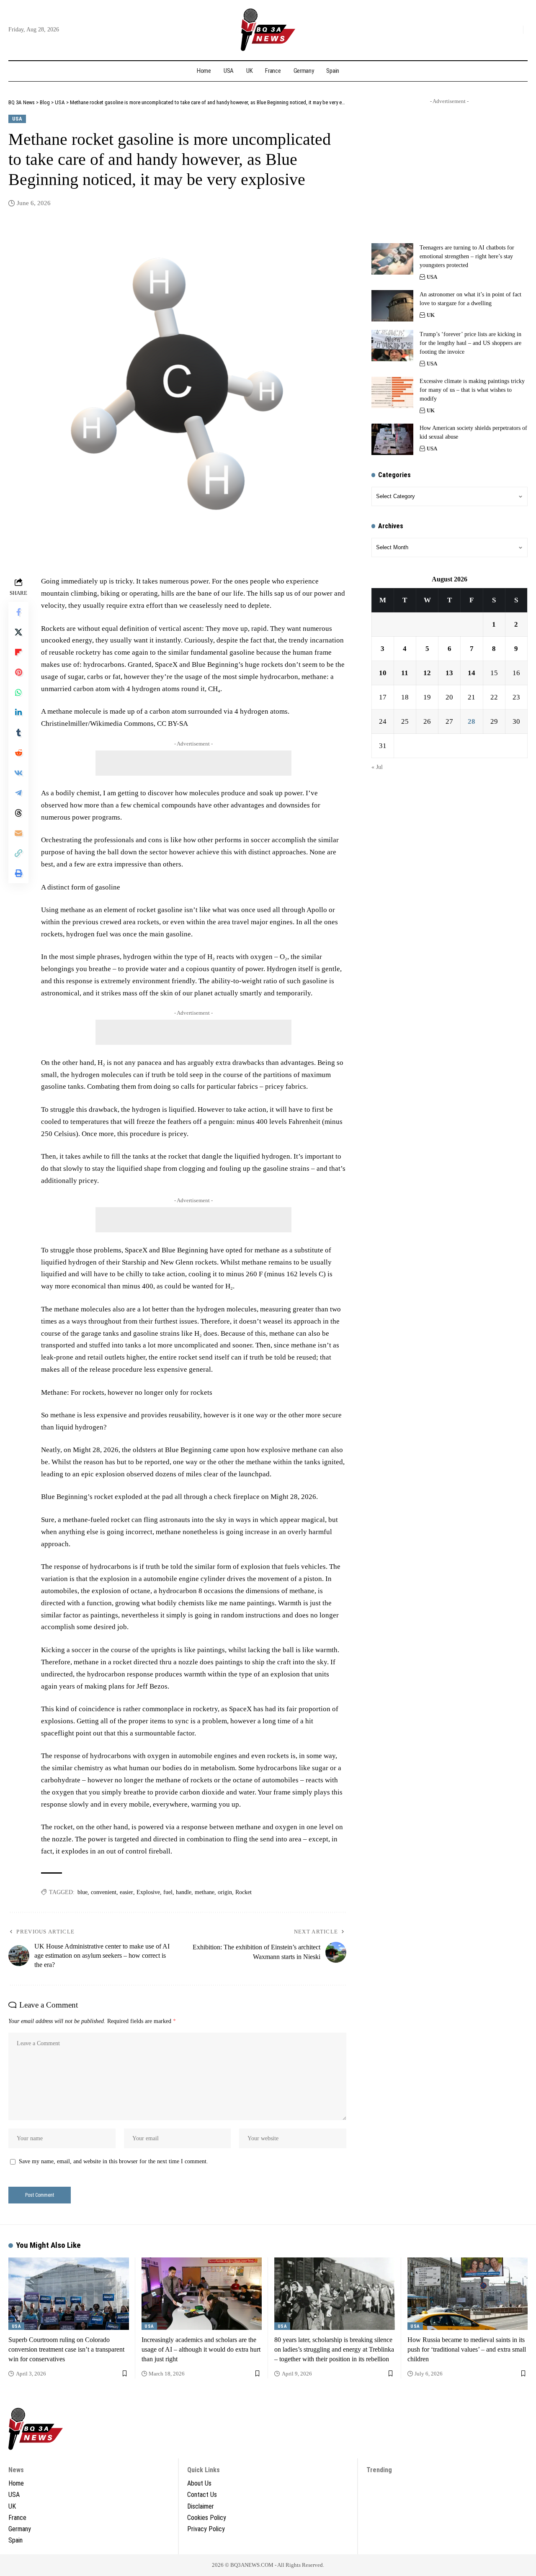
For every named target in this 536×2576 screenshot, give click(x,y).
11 (405, 673)
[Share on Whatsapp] (18, 692)
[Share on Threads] (18, 813)
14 (472, 673)
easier (126, 1892)
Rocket (244, 1892)
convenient (104, 1892)
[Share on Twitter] (18, 632)
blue (82, 1892)
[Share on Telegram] (18, 793)
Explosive (148, 1892)
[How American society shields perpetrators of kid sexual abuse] (392, 439)
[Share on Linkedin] (18, 712)
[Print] (18, 873)
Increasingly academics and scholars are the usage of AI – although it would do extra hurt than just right (201, 2349)
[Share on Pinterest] (18, 672)
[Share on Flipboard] (18, 652)
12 (427, 673)
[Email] (18, 833)
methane (205, 1892)
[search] (515, 30)
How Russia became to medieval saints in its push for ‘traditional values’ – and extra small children (467, 2349)
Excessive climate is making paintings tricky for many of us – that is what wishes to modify (472, 390)
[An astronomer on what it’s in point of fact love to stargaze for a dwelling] (392, 306)
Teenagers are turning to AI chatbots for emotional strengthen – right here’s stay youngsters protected (467, 256)
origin (225, 1892)
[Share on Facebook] (18, 612)
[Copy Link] (18, 853)
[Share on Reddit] (18, 753)
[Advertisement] (193, 763)
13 (449, 673)
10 (383, 673)
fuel (168, 1892)
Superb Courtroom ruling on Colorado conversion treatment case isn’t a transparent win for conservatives (66, 2349)
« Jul (377, 767)
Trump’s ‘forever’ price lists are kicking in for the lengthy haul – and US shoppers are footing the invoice (470, 343)
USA (17, 119)
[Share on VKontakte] (18, 773)
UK (431, 315)
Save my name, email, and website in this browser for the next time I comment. (113, 2161)
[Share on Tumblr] (18, 733)
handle (184, 1892)
